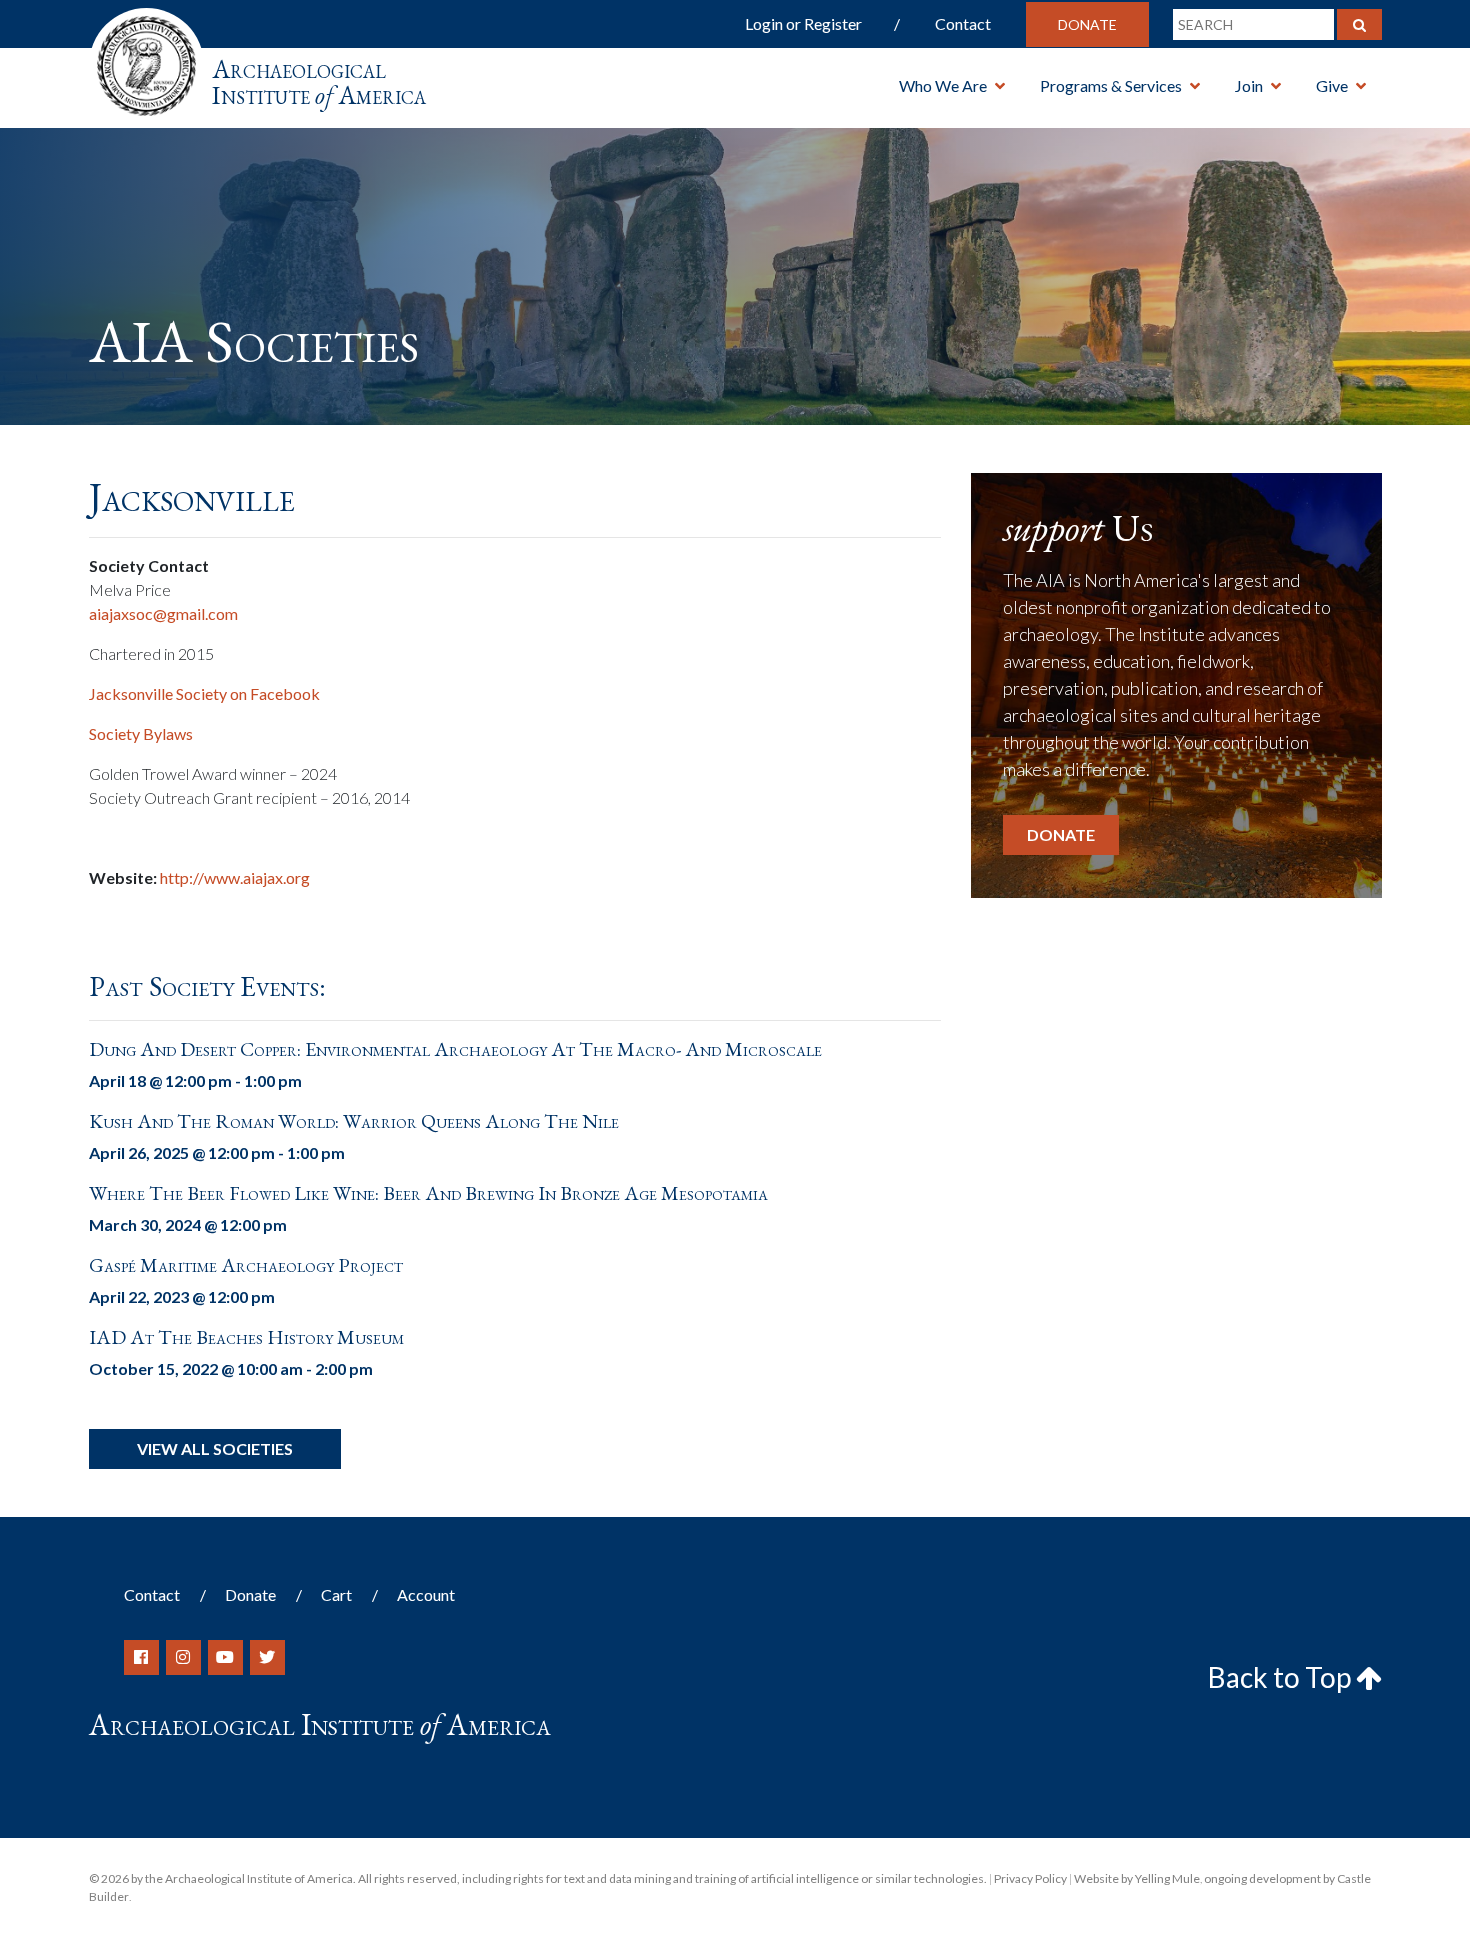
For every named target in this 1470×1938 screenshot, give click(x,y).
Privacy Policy (1030, 1878)
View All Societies (215, 1448)
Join (1249, 85)
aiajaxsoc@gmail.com (163, 613)
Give (1332, 85)
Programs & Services (1111, 85)
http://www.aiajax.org (235, 877)
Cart (336, 1594)
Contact (963, 23)
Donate (1087, 24)
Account (426, 1594)
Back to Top (1282, 1677)
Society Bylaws (141, 733)
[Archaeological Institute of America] (146, 59)
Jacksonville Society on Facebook (204, 693)
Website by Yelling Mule (1137, 1878)
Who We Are (943, 85)
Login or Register (803, 23)
